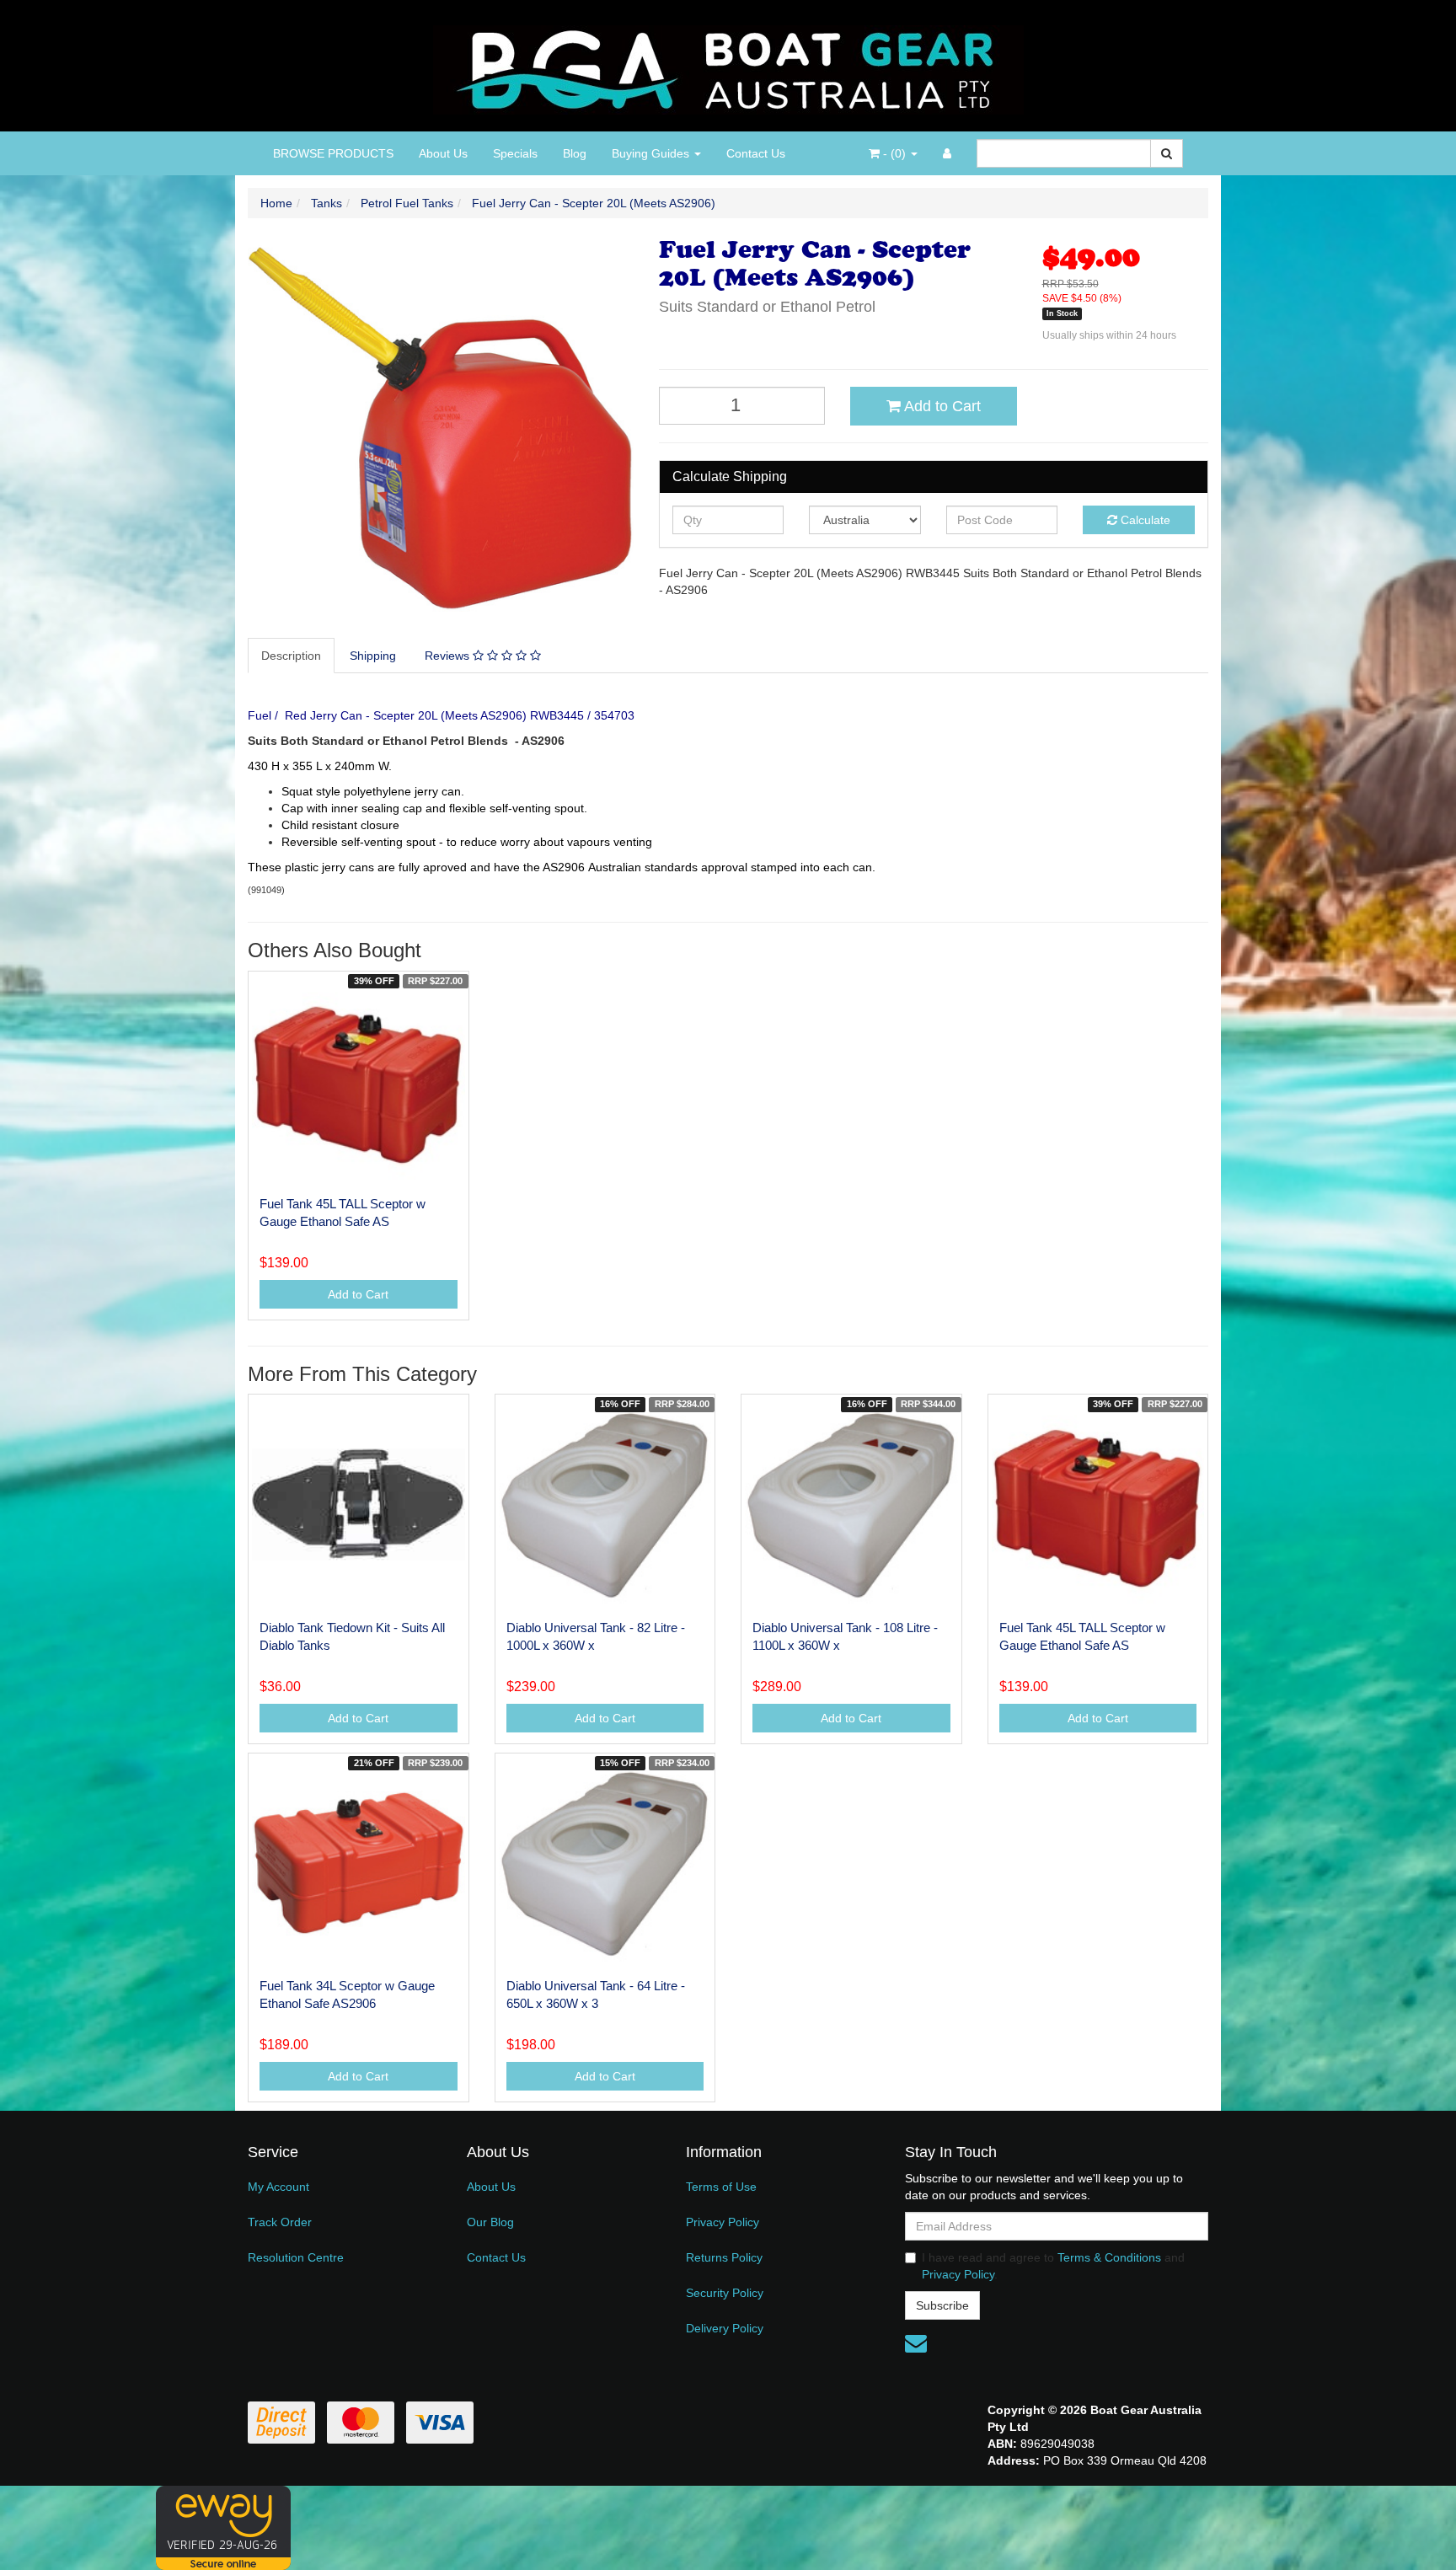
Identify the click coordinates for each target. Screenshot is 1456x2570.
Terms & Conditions (1109, 2257)
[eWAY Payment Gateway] (223, 2527)
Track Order (280, 2222)
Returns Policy (724, 2257)
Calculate (1144, 520)
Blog (575, 153)
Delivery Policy (725, 2328)
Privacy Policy (723, 2222)
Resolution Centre (296, 2257)
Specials (515, 153)
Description (291, 656)
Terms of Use (721, 2187)
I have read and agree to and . (1053, 2266)
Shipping (373, 656)
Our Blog (490, 2222)
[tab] (292, 656)
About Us (443, 153)
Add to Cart (941, 406)
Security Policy (725, 2293)
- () (894, 153)
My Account (278, 2187)
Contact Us (756, 153)
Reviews (449, 656)
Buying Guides (652, 153)
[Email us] (916, 2343)
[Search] (1167, 153)
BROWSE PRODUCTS (333, 153)
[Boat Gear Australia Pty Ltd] (728, 65)
